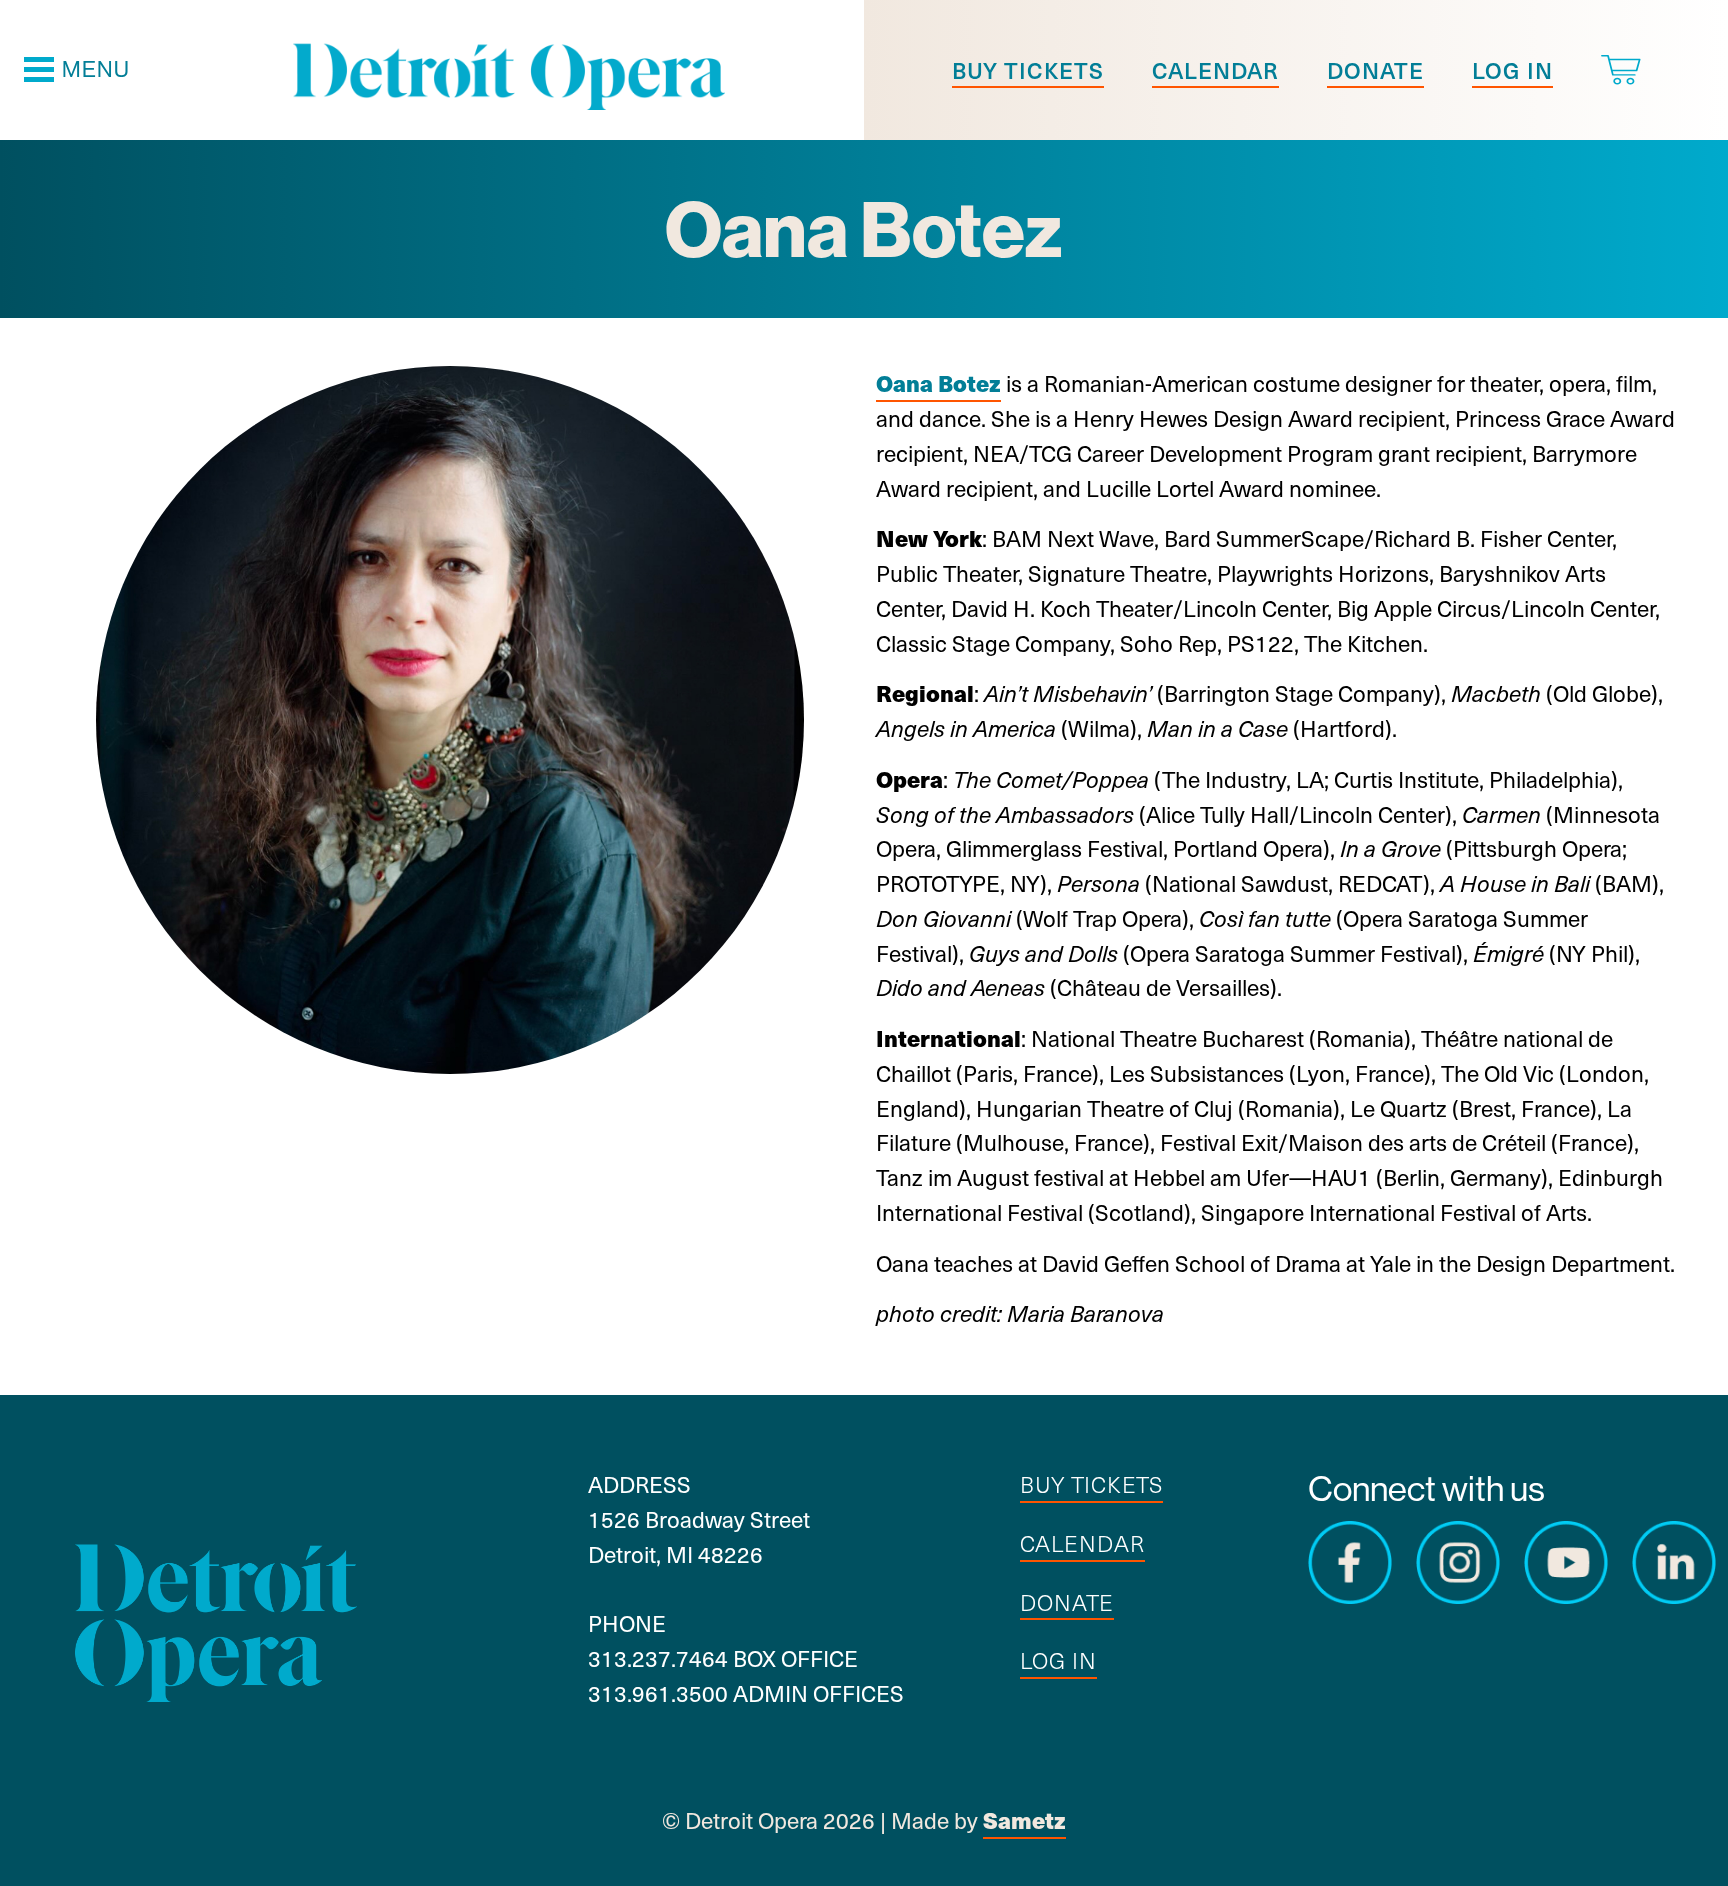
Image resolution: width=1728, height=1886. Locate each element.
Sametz (1024, 1819)
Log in (1512, 69)
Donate (1375, 69)
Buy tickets (1028, 69)
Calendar (1215, 69)
